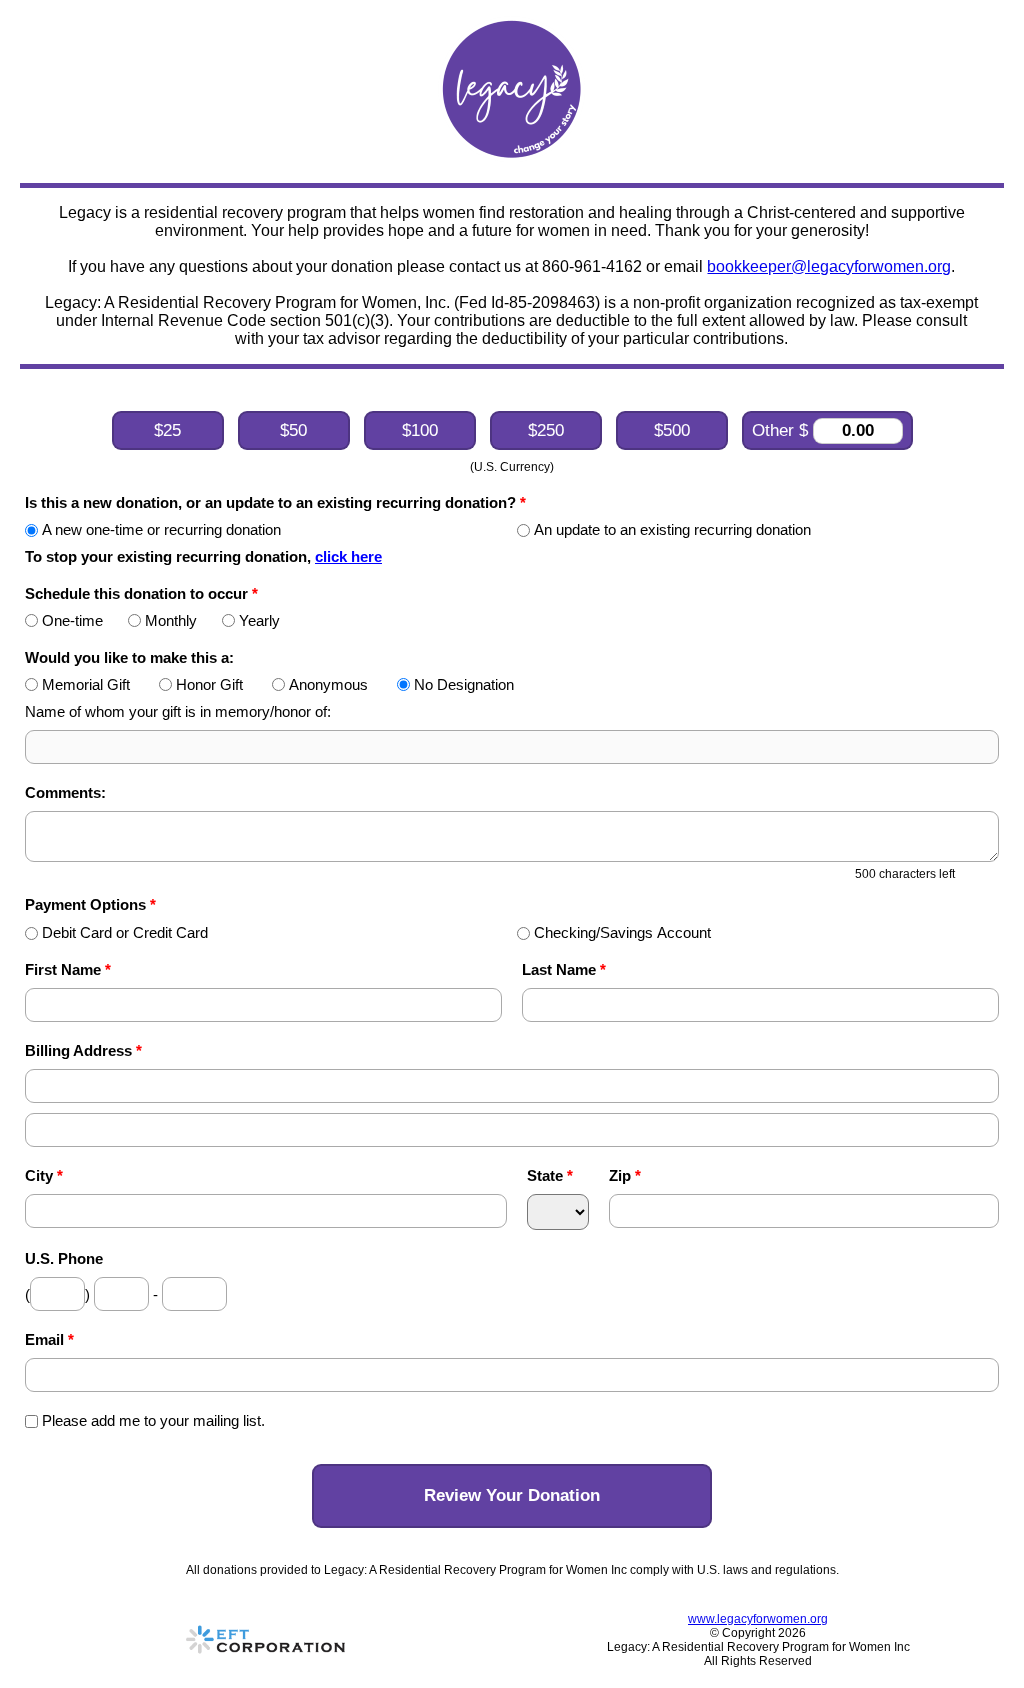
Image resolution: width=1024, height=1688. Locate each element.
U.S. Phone (64, 1258)
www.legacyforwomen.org (758, 1619)
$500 (672, 430)
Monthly (171, 620)
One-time (72, 620)
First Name (68, 969)
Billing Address (83, 1050)
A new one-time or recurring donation (161, 529)
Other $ (782, 430)
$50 (293, 430)
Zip (625, 1175)
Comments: (65, 792)
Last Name (564, 969)
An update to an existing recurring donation (672, 529)
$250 (546, 430)
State (550, 1175)
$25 (167, 430)
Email (49, 1339)
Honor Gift (209, 684)
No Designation (464, 684)
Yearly (259, 620)
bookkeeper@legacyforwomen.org (829, 266)
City (44, 1175)
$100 (420, 430)
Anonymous (328, 684)
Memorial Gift (86, 684)
